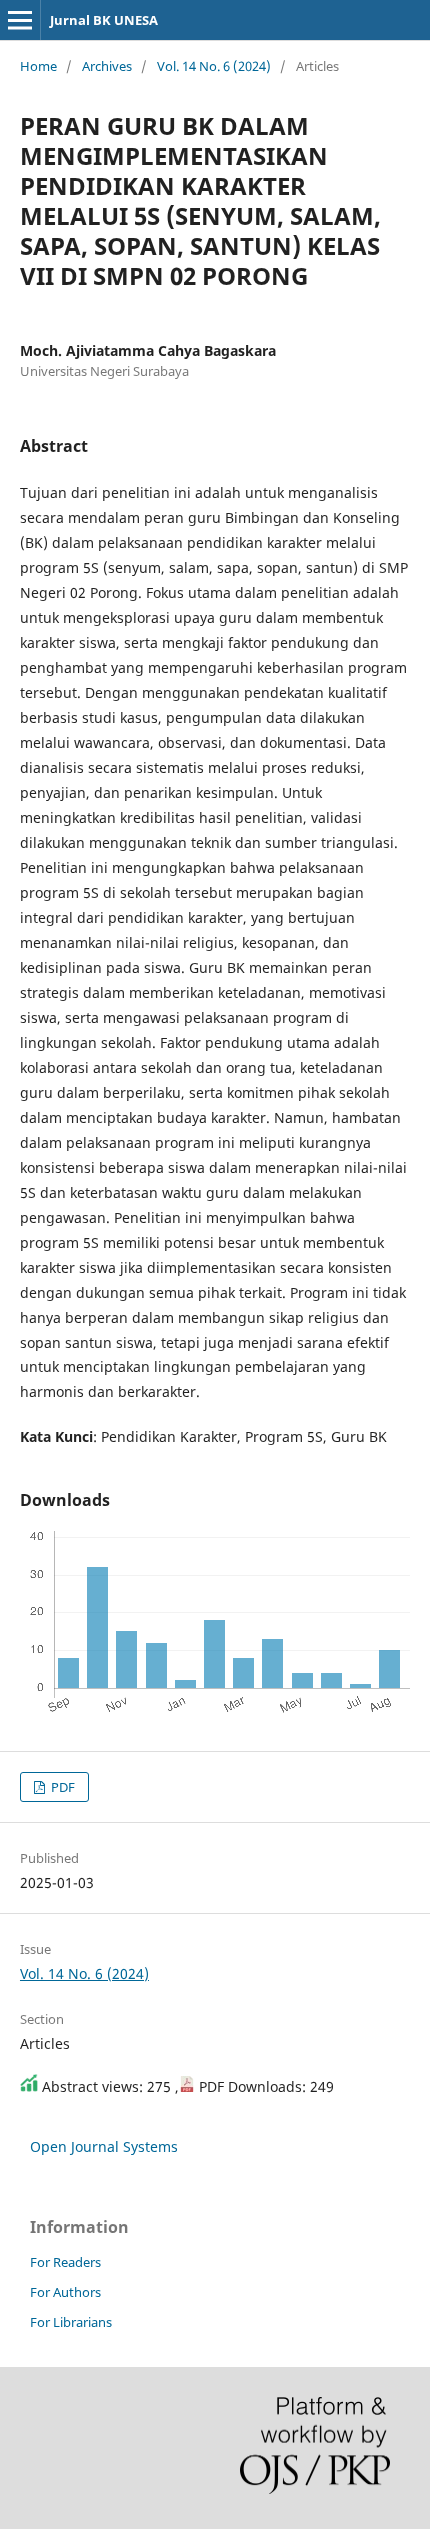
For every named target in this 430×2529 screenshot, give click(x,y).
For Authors (65, 2292)
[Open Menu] (20, 20)
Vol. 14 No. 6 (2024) (214, 66)
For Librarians (71, 2322)
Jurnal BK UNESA (104, 20)
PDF (61, 1787)
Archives (107, 66)
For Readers (65, 2262)
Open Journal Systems (104, 2146)
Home (38, 66)
